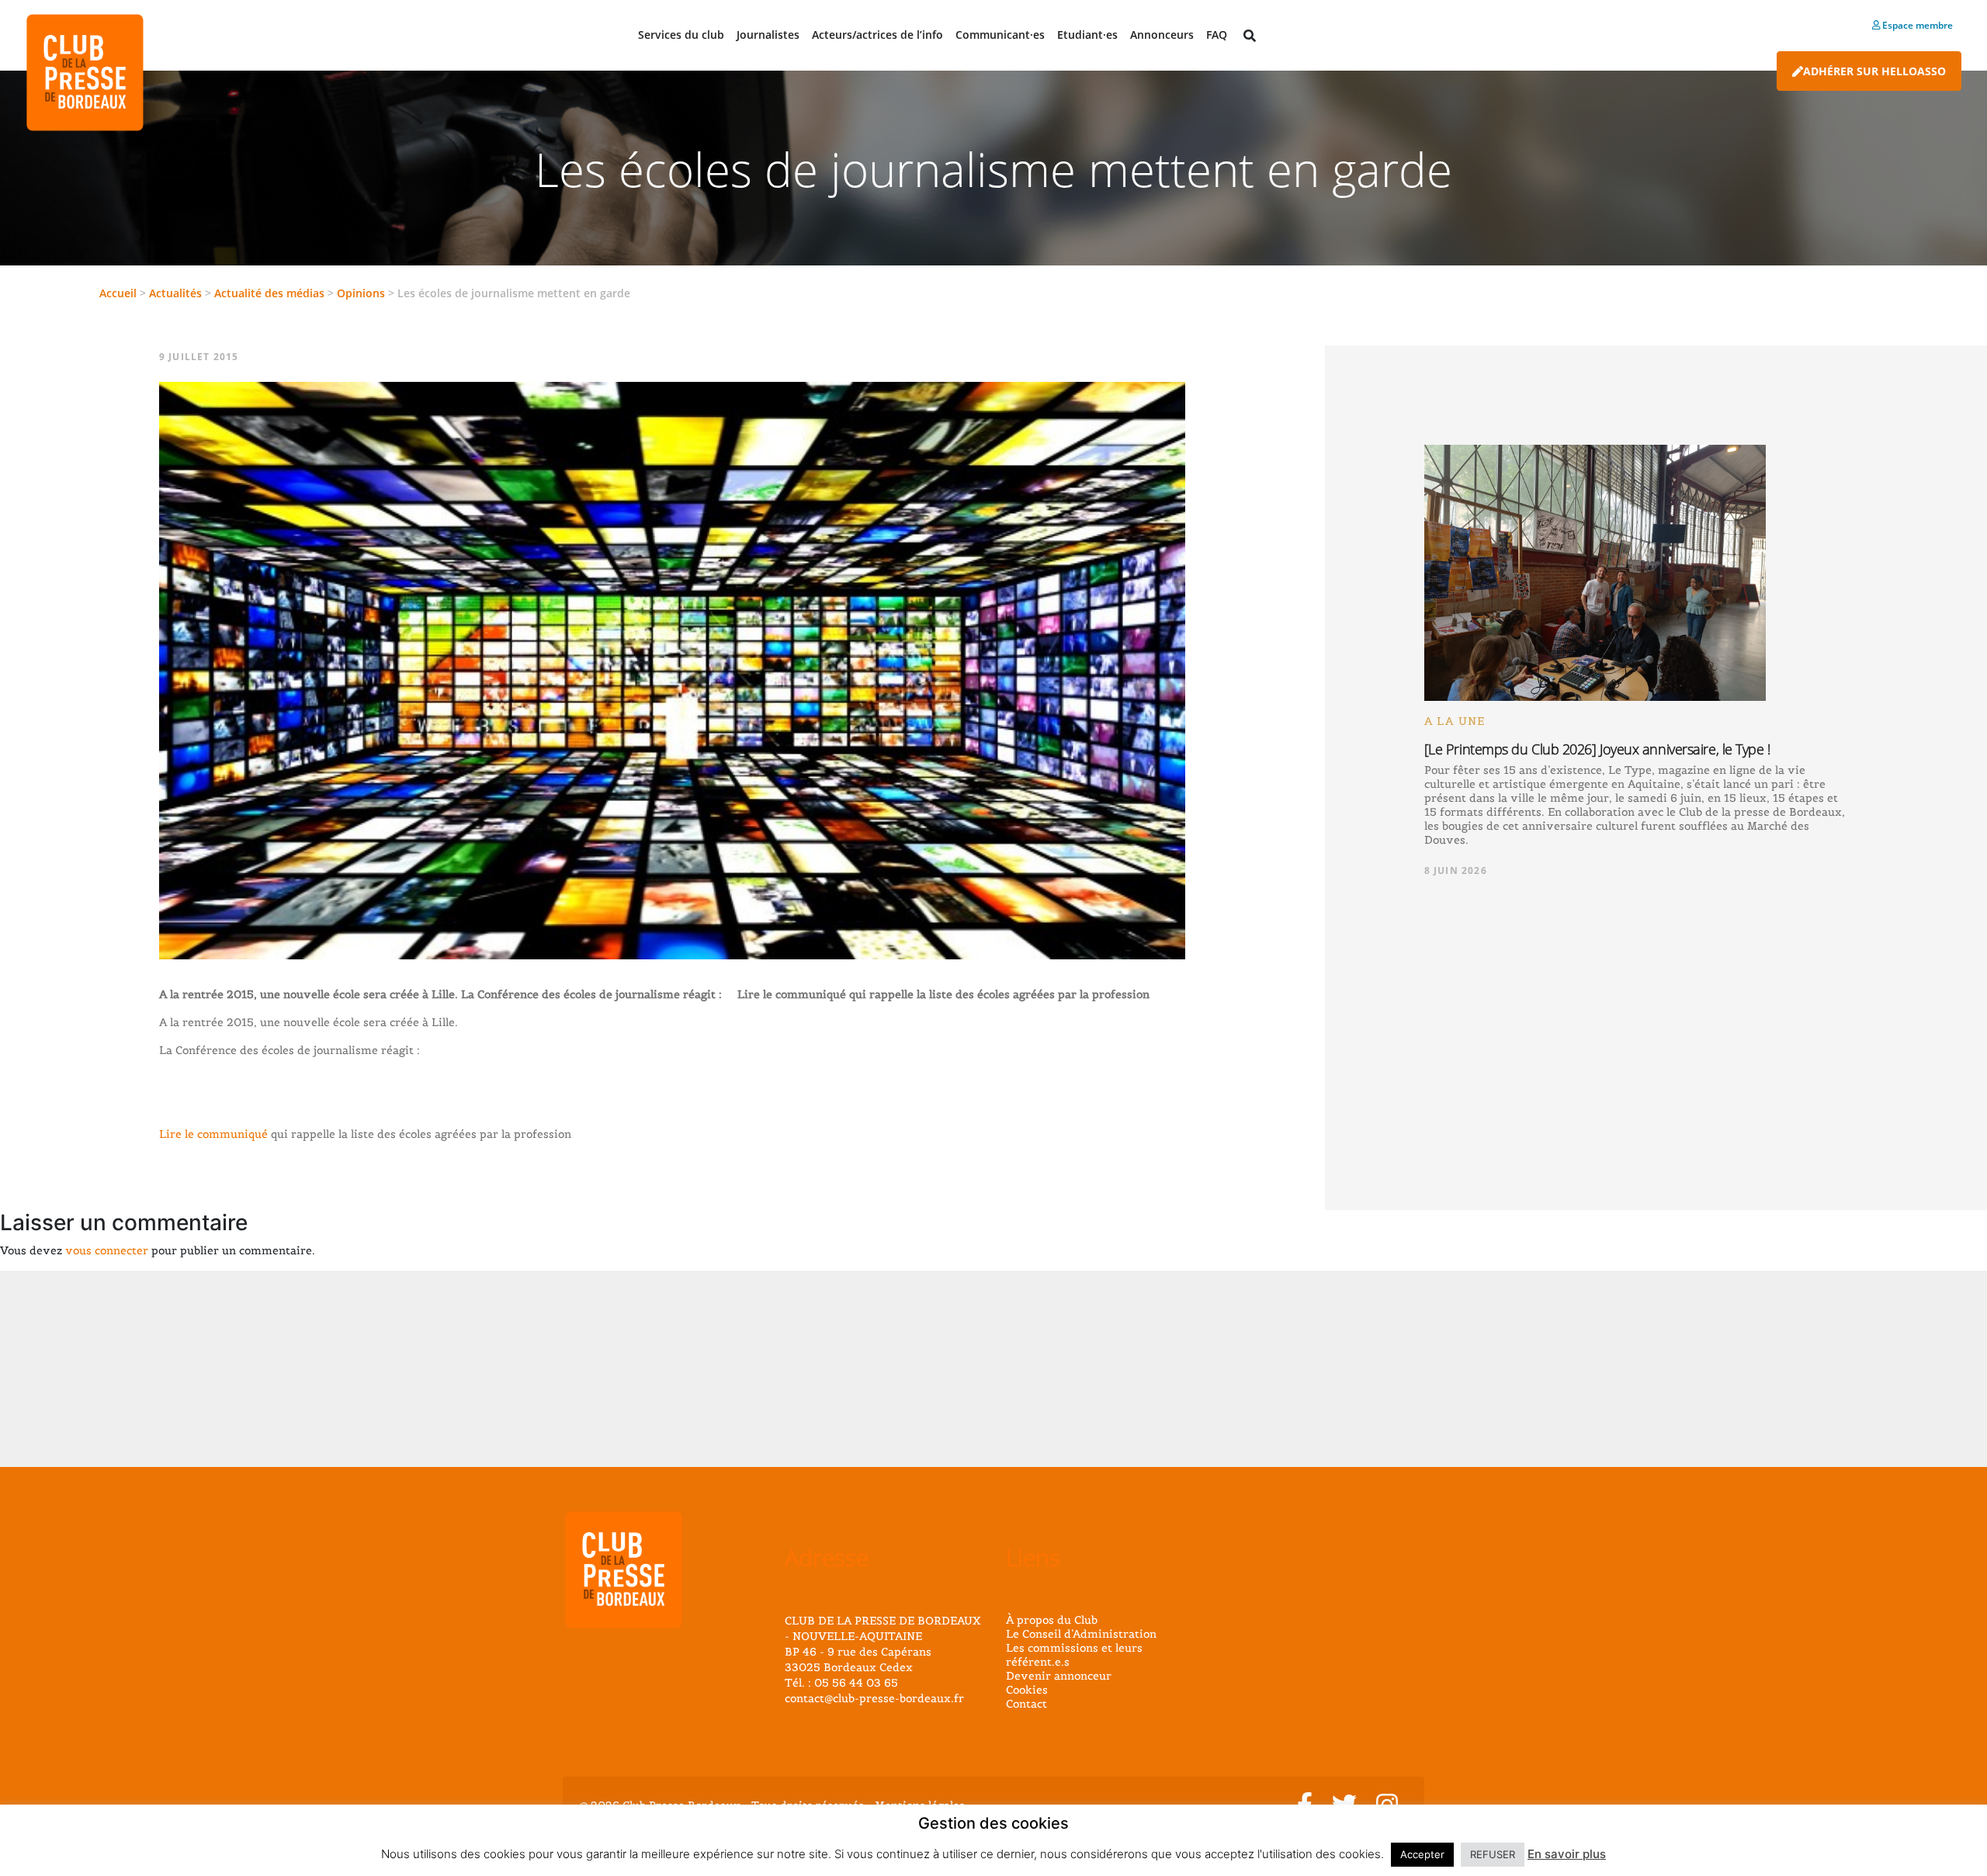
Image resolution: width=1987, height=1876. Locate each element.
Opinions (361, 293)
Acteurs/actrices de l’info (877, 35)
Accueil (118, 293)
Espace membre (1916, 25)
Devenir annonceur (1059, 1676)
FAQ (1217, 35)
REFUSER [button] (1493, 1854)
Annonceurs (1162, 35)
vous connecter (107, 1250)
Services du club (681, 35)
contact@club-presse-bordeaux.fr (874, 1698)
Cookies (1027, 1690)
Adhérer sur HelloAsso (1874, 71)
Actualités (175, 293)
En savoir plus (1567, 1854)
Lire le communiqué (213, 1134)
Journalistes (768, 35)
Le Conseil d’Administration (1081, 1634)
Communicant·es (1000, 35)
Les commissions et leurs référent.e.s (1074, 1655)
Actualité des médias (269, 293)
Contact (1026, 1704)
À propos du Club (1052, 1620)
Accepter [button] (1422, 1854)
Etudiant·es (1087, 35)
